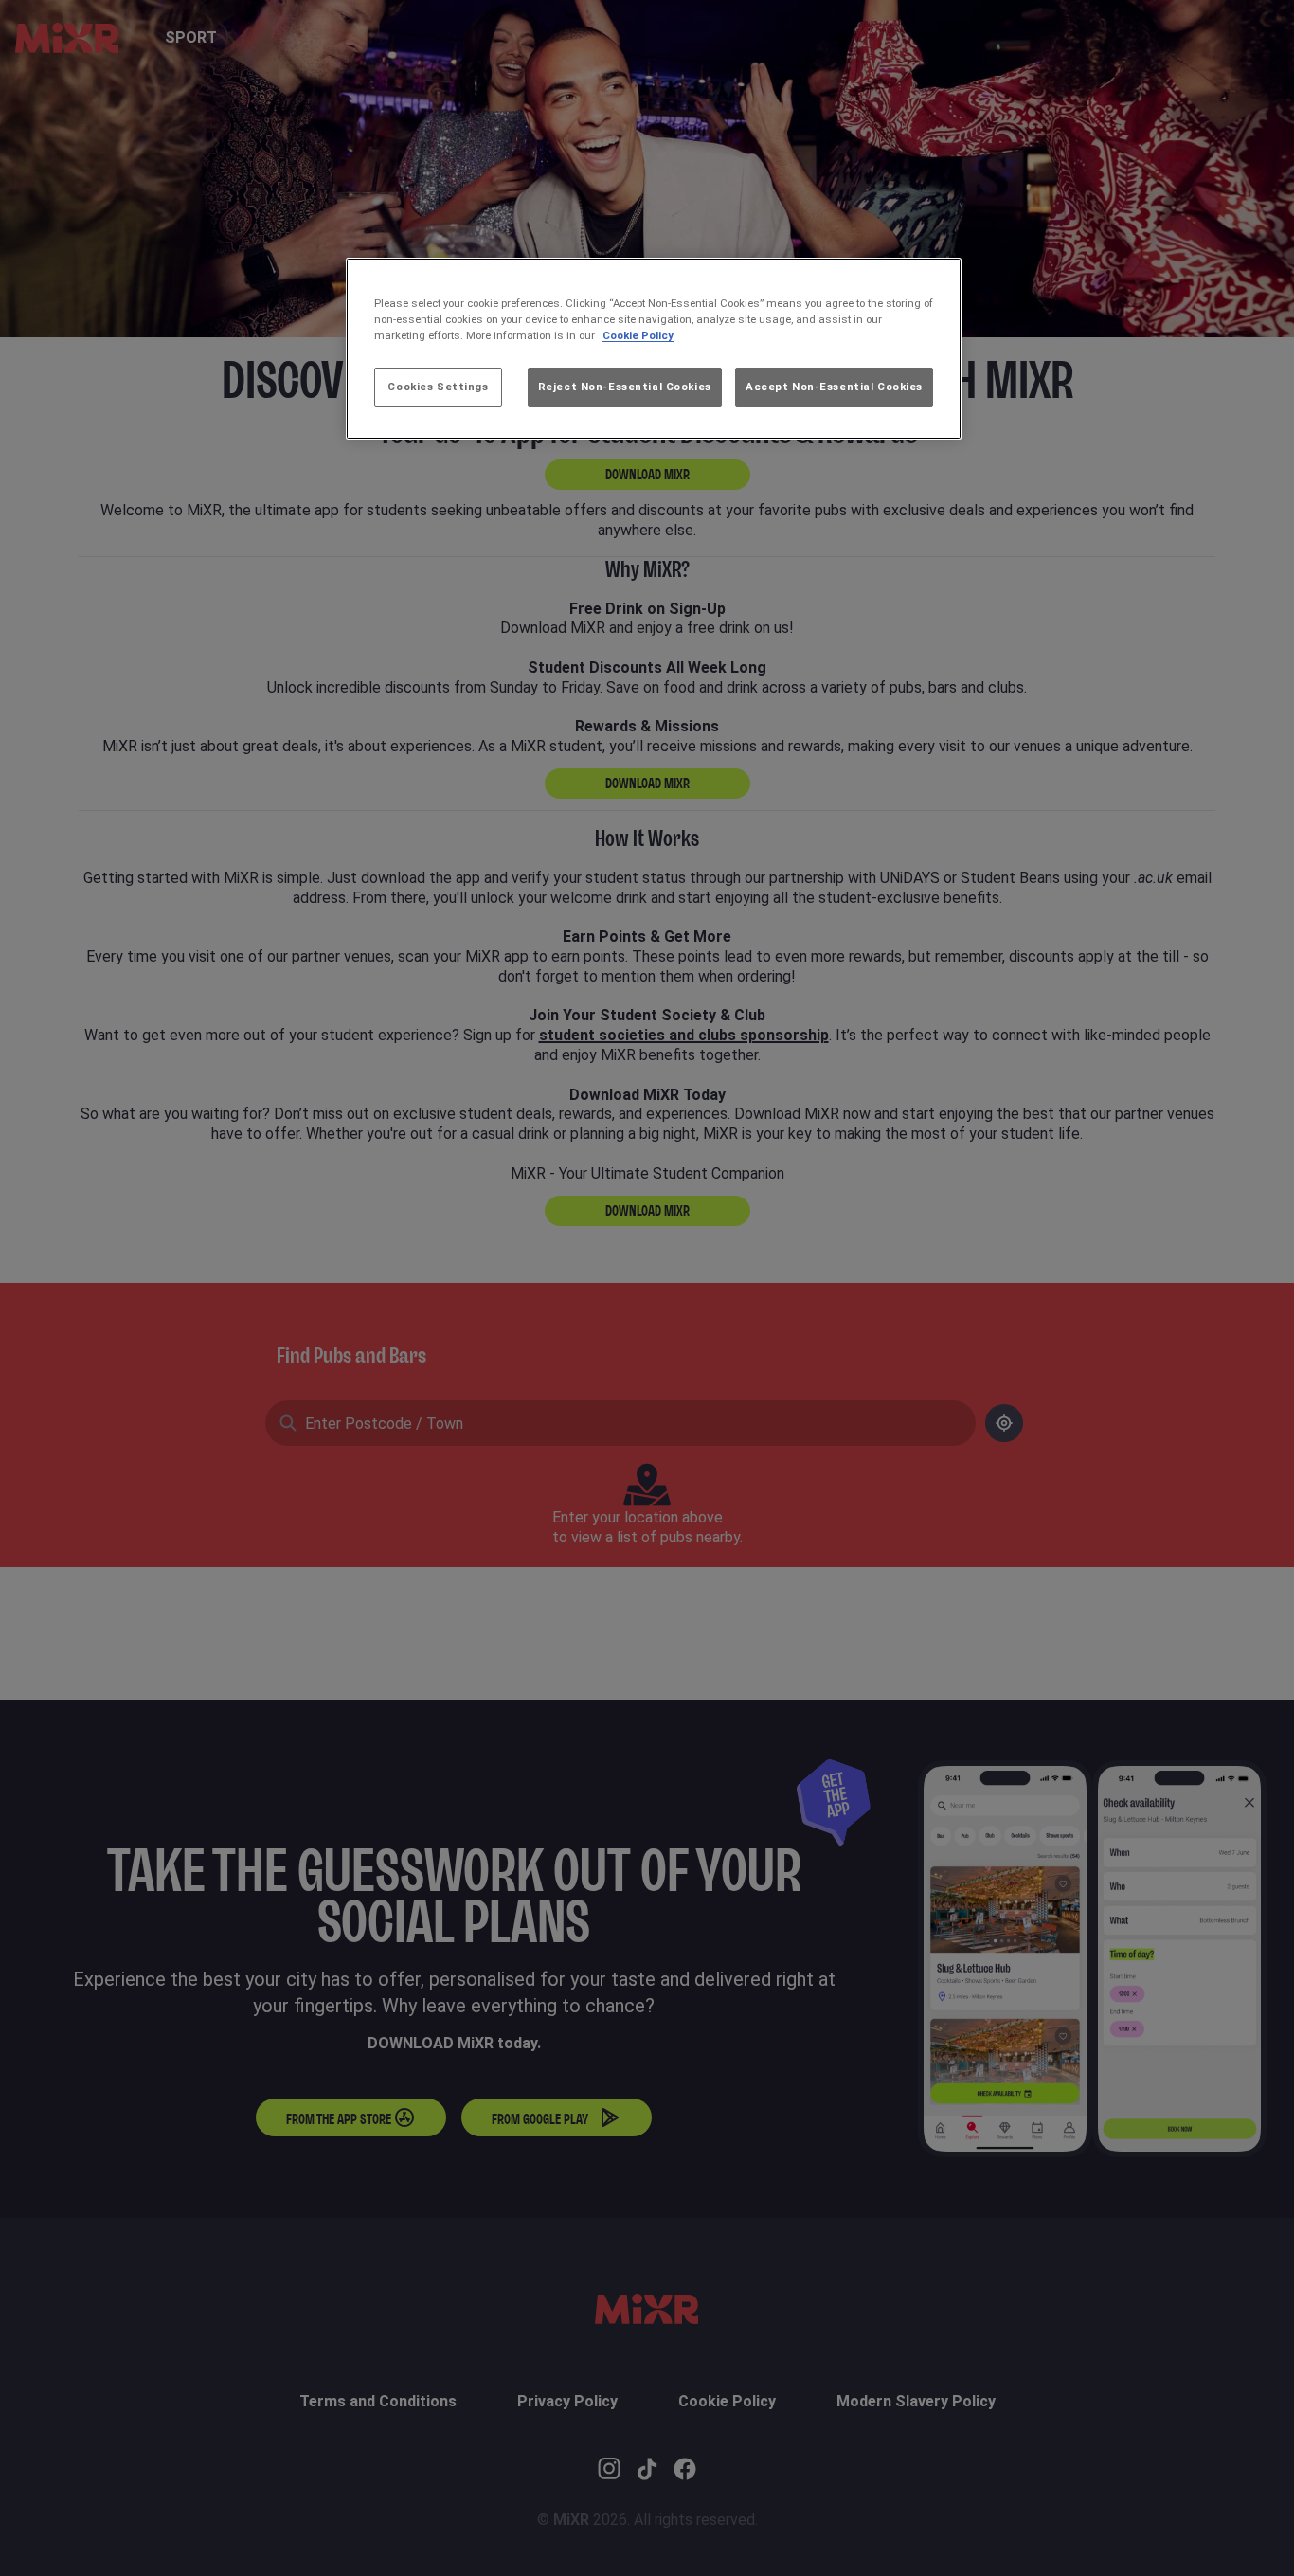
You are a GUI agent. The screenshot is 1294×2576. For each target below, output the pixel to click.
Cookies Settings (438, 387)
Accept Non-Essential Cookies (834, 387)
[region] (654, 349)
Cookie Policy (638, 335)
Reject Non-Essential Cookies (625, 387)
